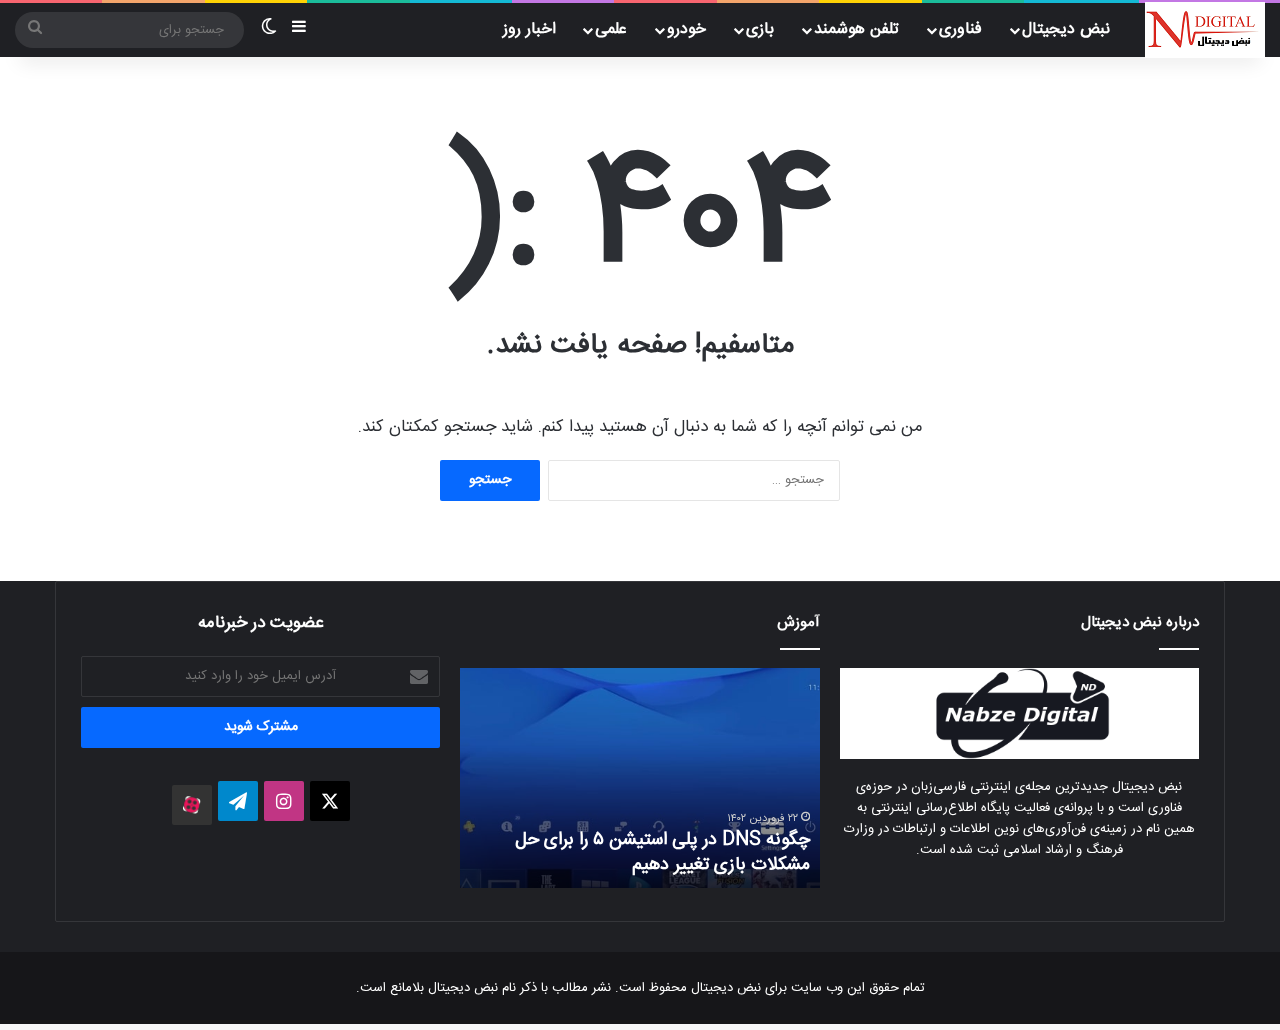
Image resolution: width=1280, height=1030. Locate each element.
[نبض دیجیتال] (1205, 30)
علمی (611, 29)
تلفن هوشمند (856, 29)
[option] (640, 778)
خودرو (686, 29)
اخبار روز (529, 29)
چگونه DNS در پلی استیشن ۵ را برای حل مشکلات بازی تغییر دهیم (662, 852)
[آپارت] (192, 805)
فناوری (960, 29)
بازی (760, 29)
